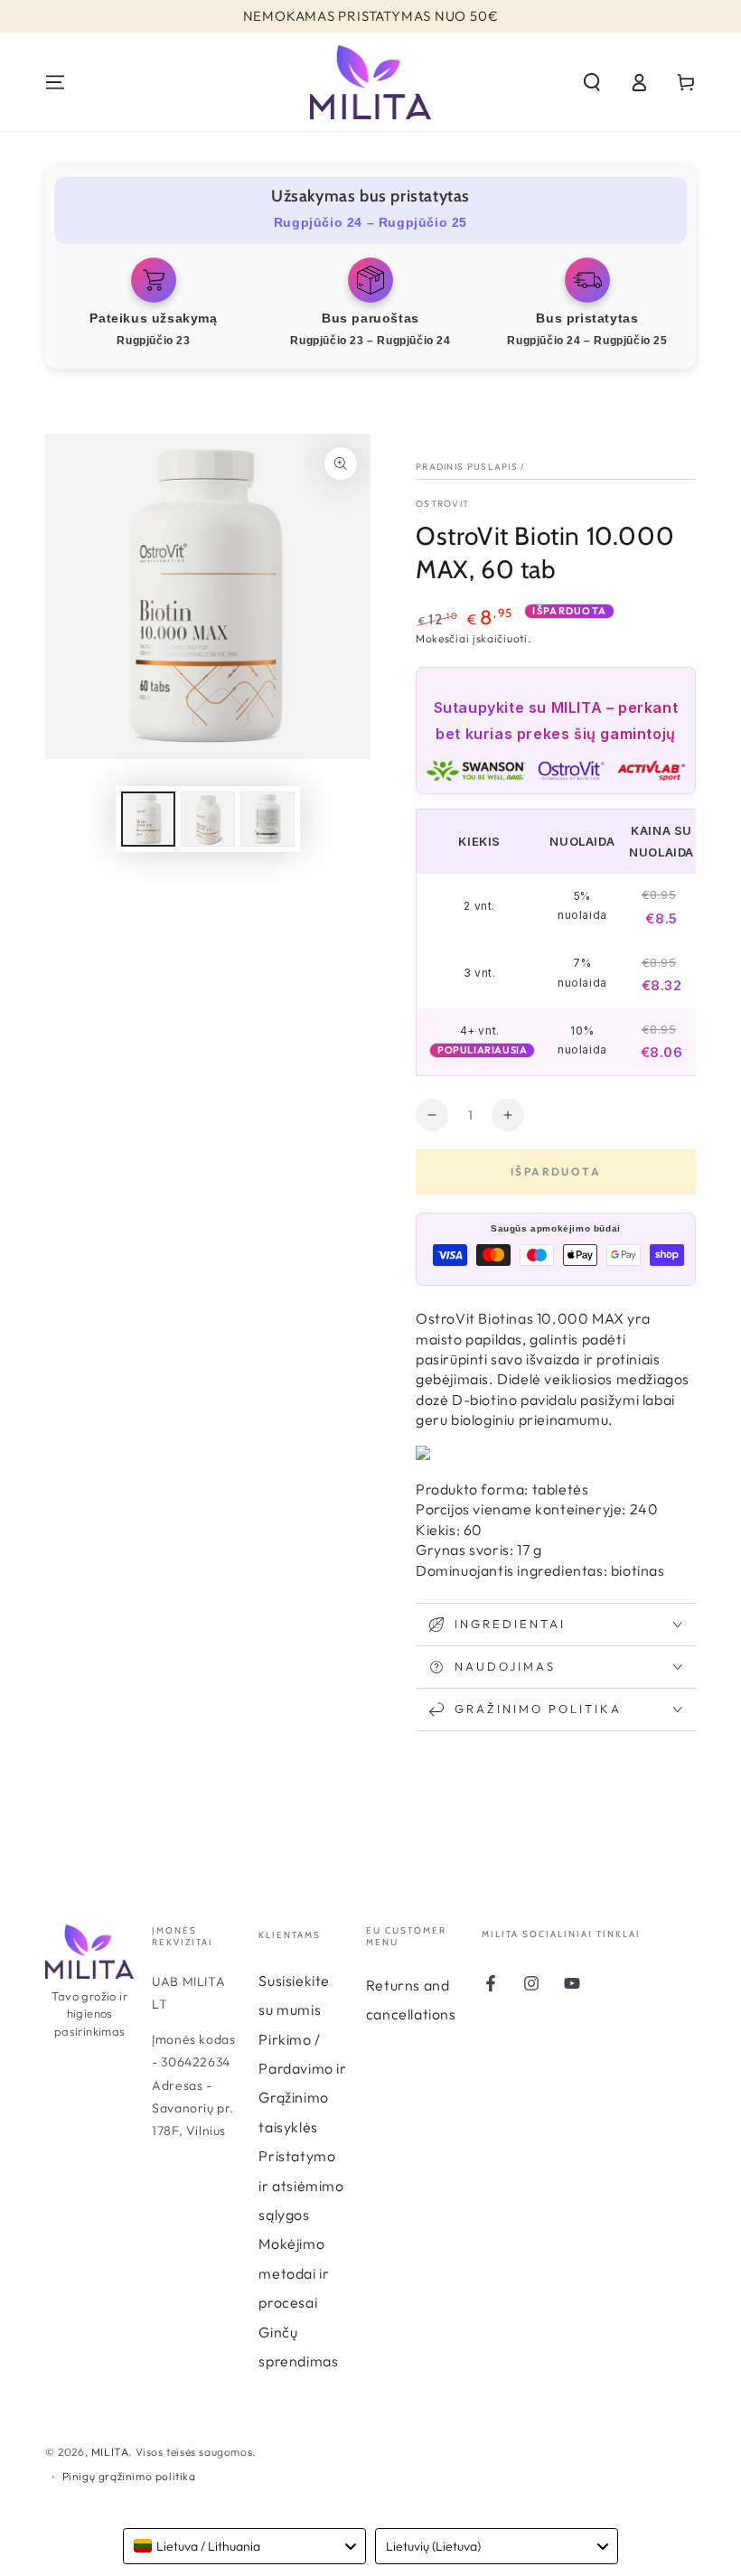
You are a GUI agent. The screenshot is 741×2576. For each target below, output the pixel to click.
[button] (592, 82)
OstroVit (442, 504)
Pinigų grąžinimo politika (129, 2476)
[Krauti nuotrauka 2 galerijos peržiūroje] (208, 819)
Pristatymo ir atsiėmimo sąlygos (301, 2185)
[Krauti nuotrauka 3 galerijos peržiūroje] (267, 819)
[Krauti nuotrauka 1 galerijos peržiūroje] (148, 819)
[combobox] (244, 2546)
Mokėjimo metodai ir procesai (294, 2273)
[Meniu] (55, 82)
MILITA (110, 2452)
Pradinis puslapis (467, 467)
